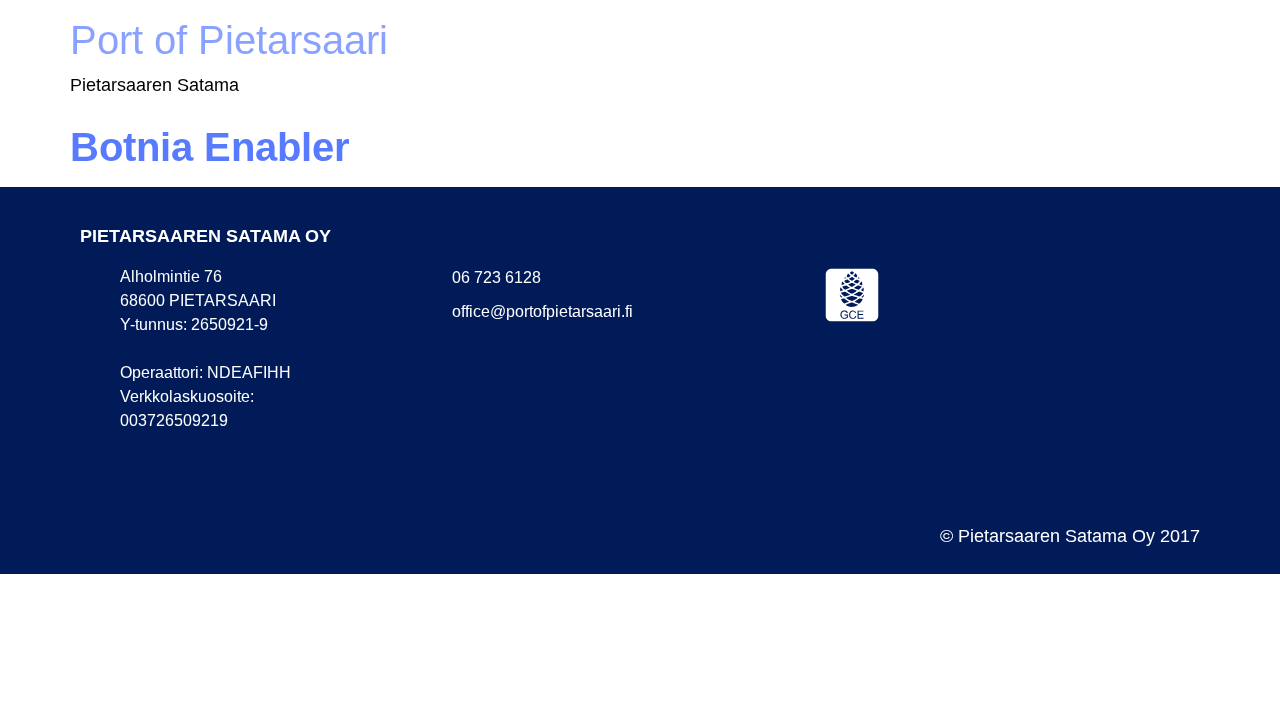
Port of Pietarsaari (229, 40)
